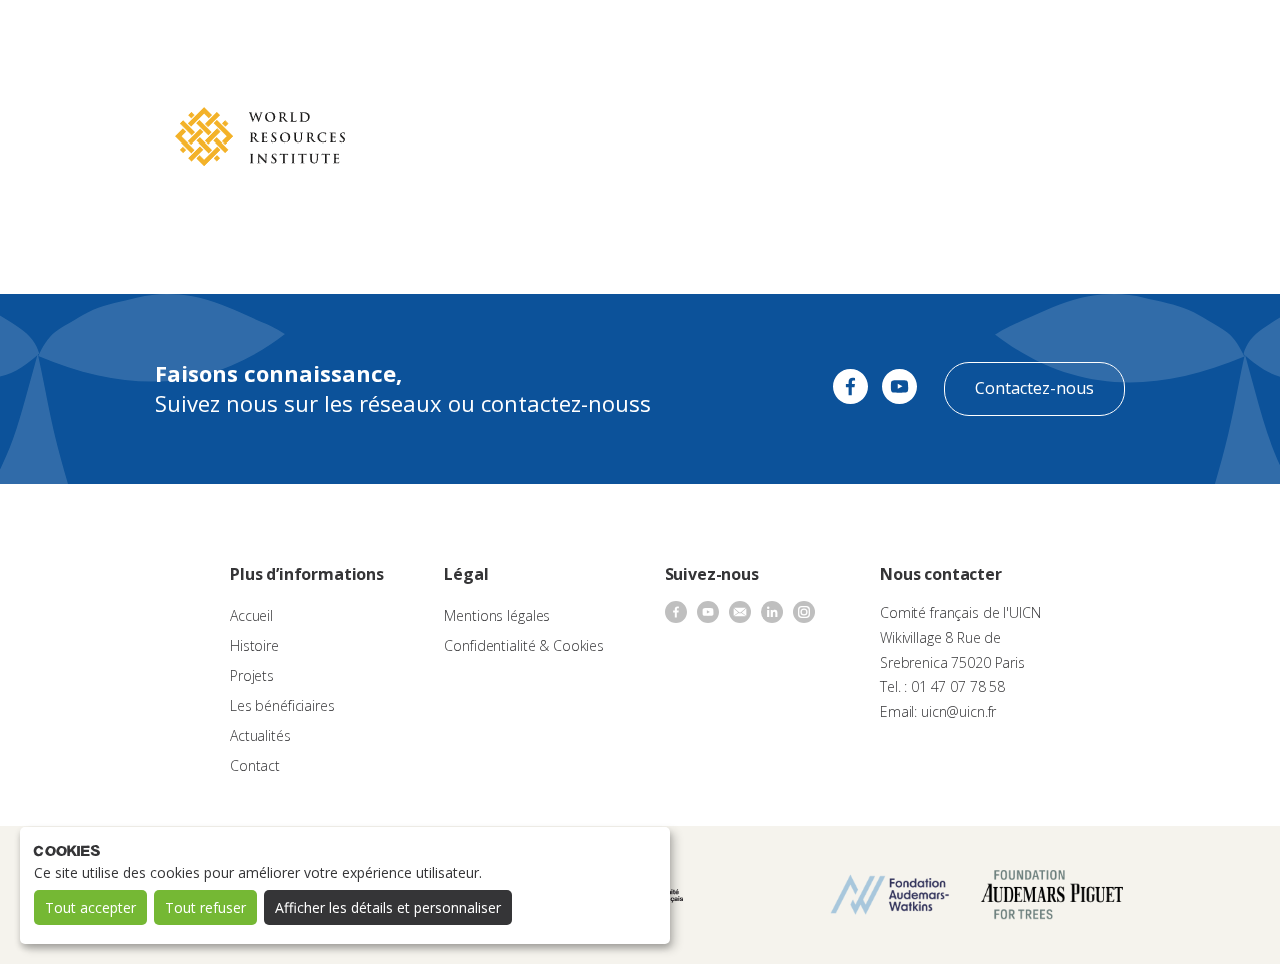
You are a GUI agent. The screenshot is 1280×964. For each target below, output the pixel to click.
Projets (252, 675)
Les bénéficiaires (282, 705)
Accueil (251, 615)
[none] (1222, 36)
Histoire (254, 645)
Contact (900, 35)
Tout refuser (205, 907)
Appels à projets (508, 35)
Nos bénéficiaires (722, 35)
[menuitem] (1222, 36)
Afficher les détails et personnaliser (388, 907)
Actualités (826, 35)
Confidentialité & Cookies (524, 645)
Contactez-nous (1034, 388)
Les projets (613, 35)
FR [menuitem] (1212, 34)
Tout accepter (90, 907)
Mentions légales (497, 615)
